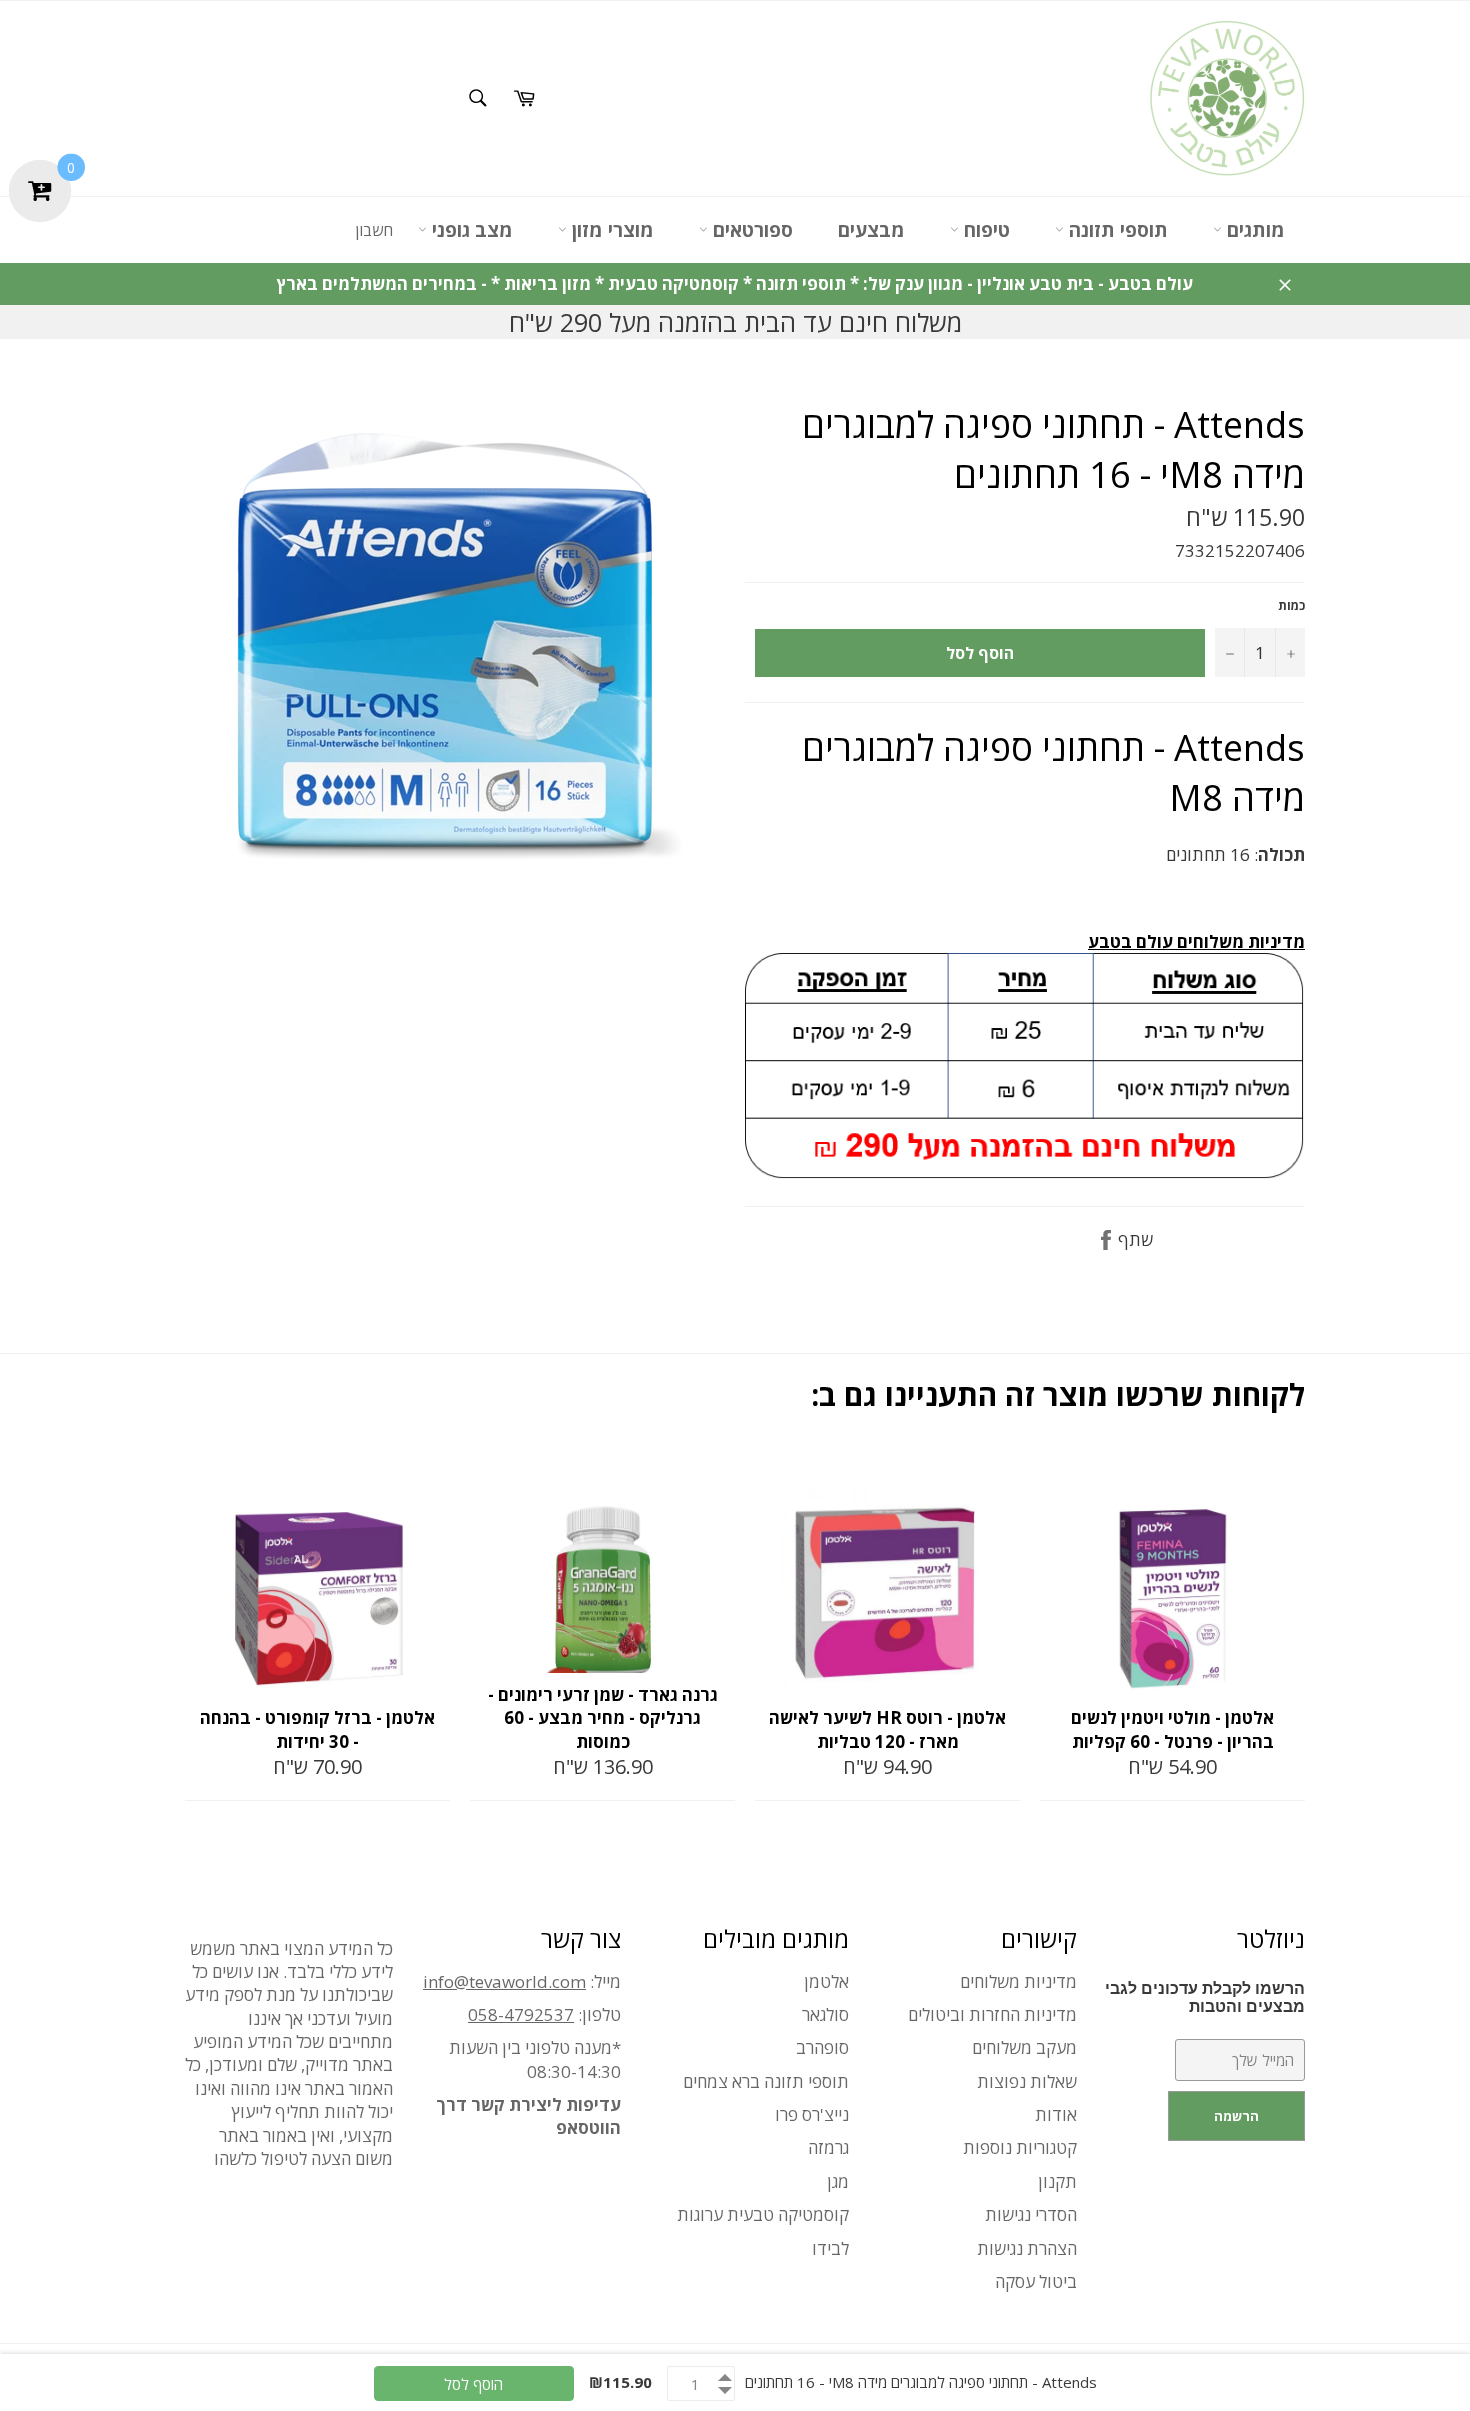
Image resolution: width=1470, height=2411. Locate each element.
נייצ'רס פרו (812, 2114)
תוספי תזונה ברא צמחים (766, 2081)
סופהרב (822, 2047)
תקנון (1057, 2181)
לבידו (830, 2248)
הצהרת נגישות (1027, 2248)
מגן (838, 2181)
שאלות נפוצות (1027, 2081)
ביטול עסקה (1036, 2281)
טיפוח (984, 230)
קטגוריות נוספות (1020, 2147)
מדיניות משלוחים (1018, 1981)
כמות (1291, 606)
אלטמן (826, 1981)
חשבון (374, 230)
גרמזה (828, 2147)
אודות (1056, 2114)
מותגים (1253, 230)
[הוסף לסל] (433, 1472)
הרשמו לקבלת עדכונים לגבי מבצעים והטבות (1205, 1997)
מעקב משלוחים (1024, 2047)
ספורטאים (750, 230)
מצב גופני (470, 230)
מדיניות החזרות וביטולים (992, 2014)
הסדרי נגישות (1031, 2214)
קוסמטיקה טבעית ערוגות (763, 2214)
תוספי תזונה (1116, 230)
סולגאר (825, 2014)
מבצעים (871, 230)
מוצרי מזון (610, 230)
